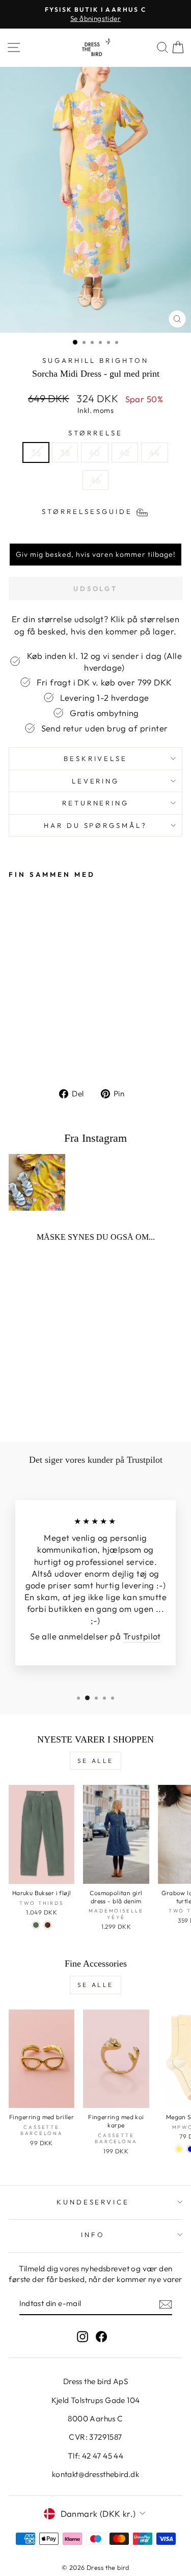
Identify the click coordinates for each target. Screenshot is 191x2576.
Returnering (96, 803)
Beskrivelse (96, 758)
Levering (96, 781)
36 (36, 452)
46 (96, 480)
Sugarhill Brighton (95, 360)
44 (155, 452)
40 (95, 452)
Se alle (95, 1761)
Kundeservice (93, 2202)
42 (125, 452)
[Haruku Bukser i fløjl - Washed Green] (36, 1925)
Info (93, 2235)
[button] (95, 554)
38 (65, 452)
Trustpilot (142, 1636)
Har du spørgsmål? (96, 825)
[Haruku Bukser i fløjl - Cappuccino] (48, 1925)
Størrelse (95, 433)
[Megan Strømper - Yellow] (179, 2149)
